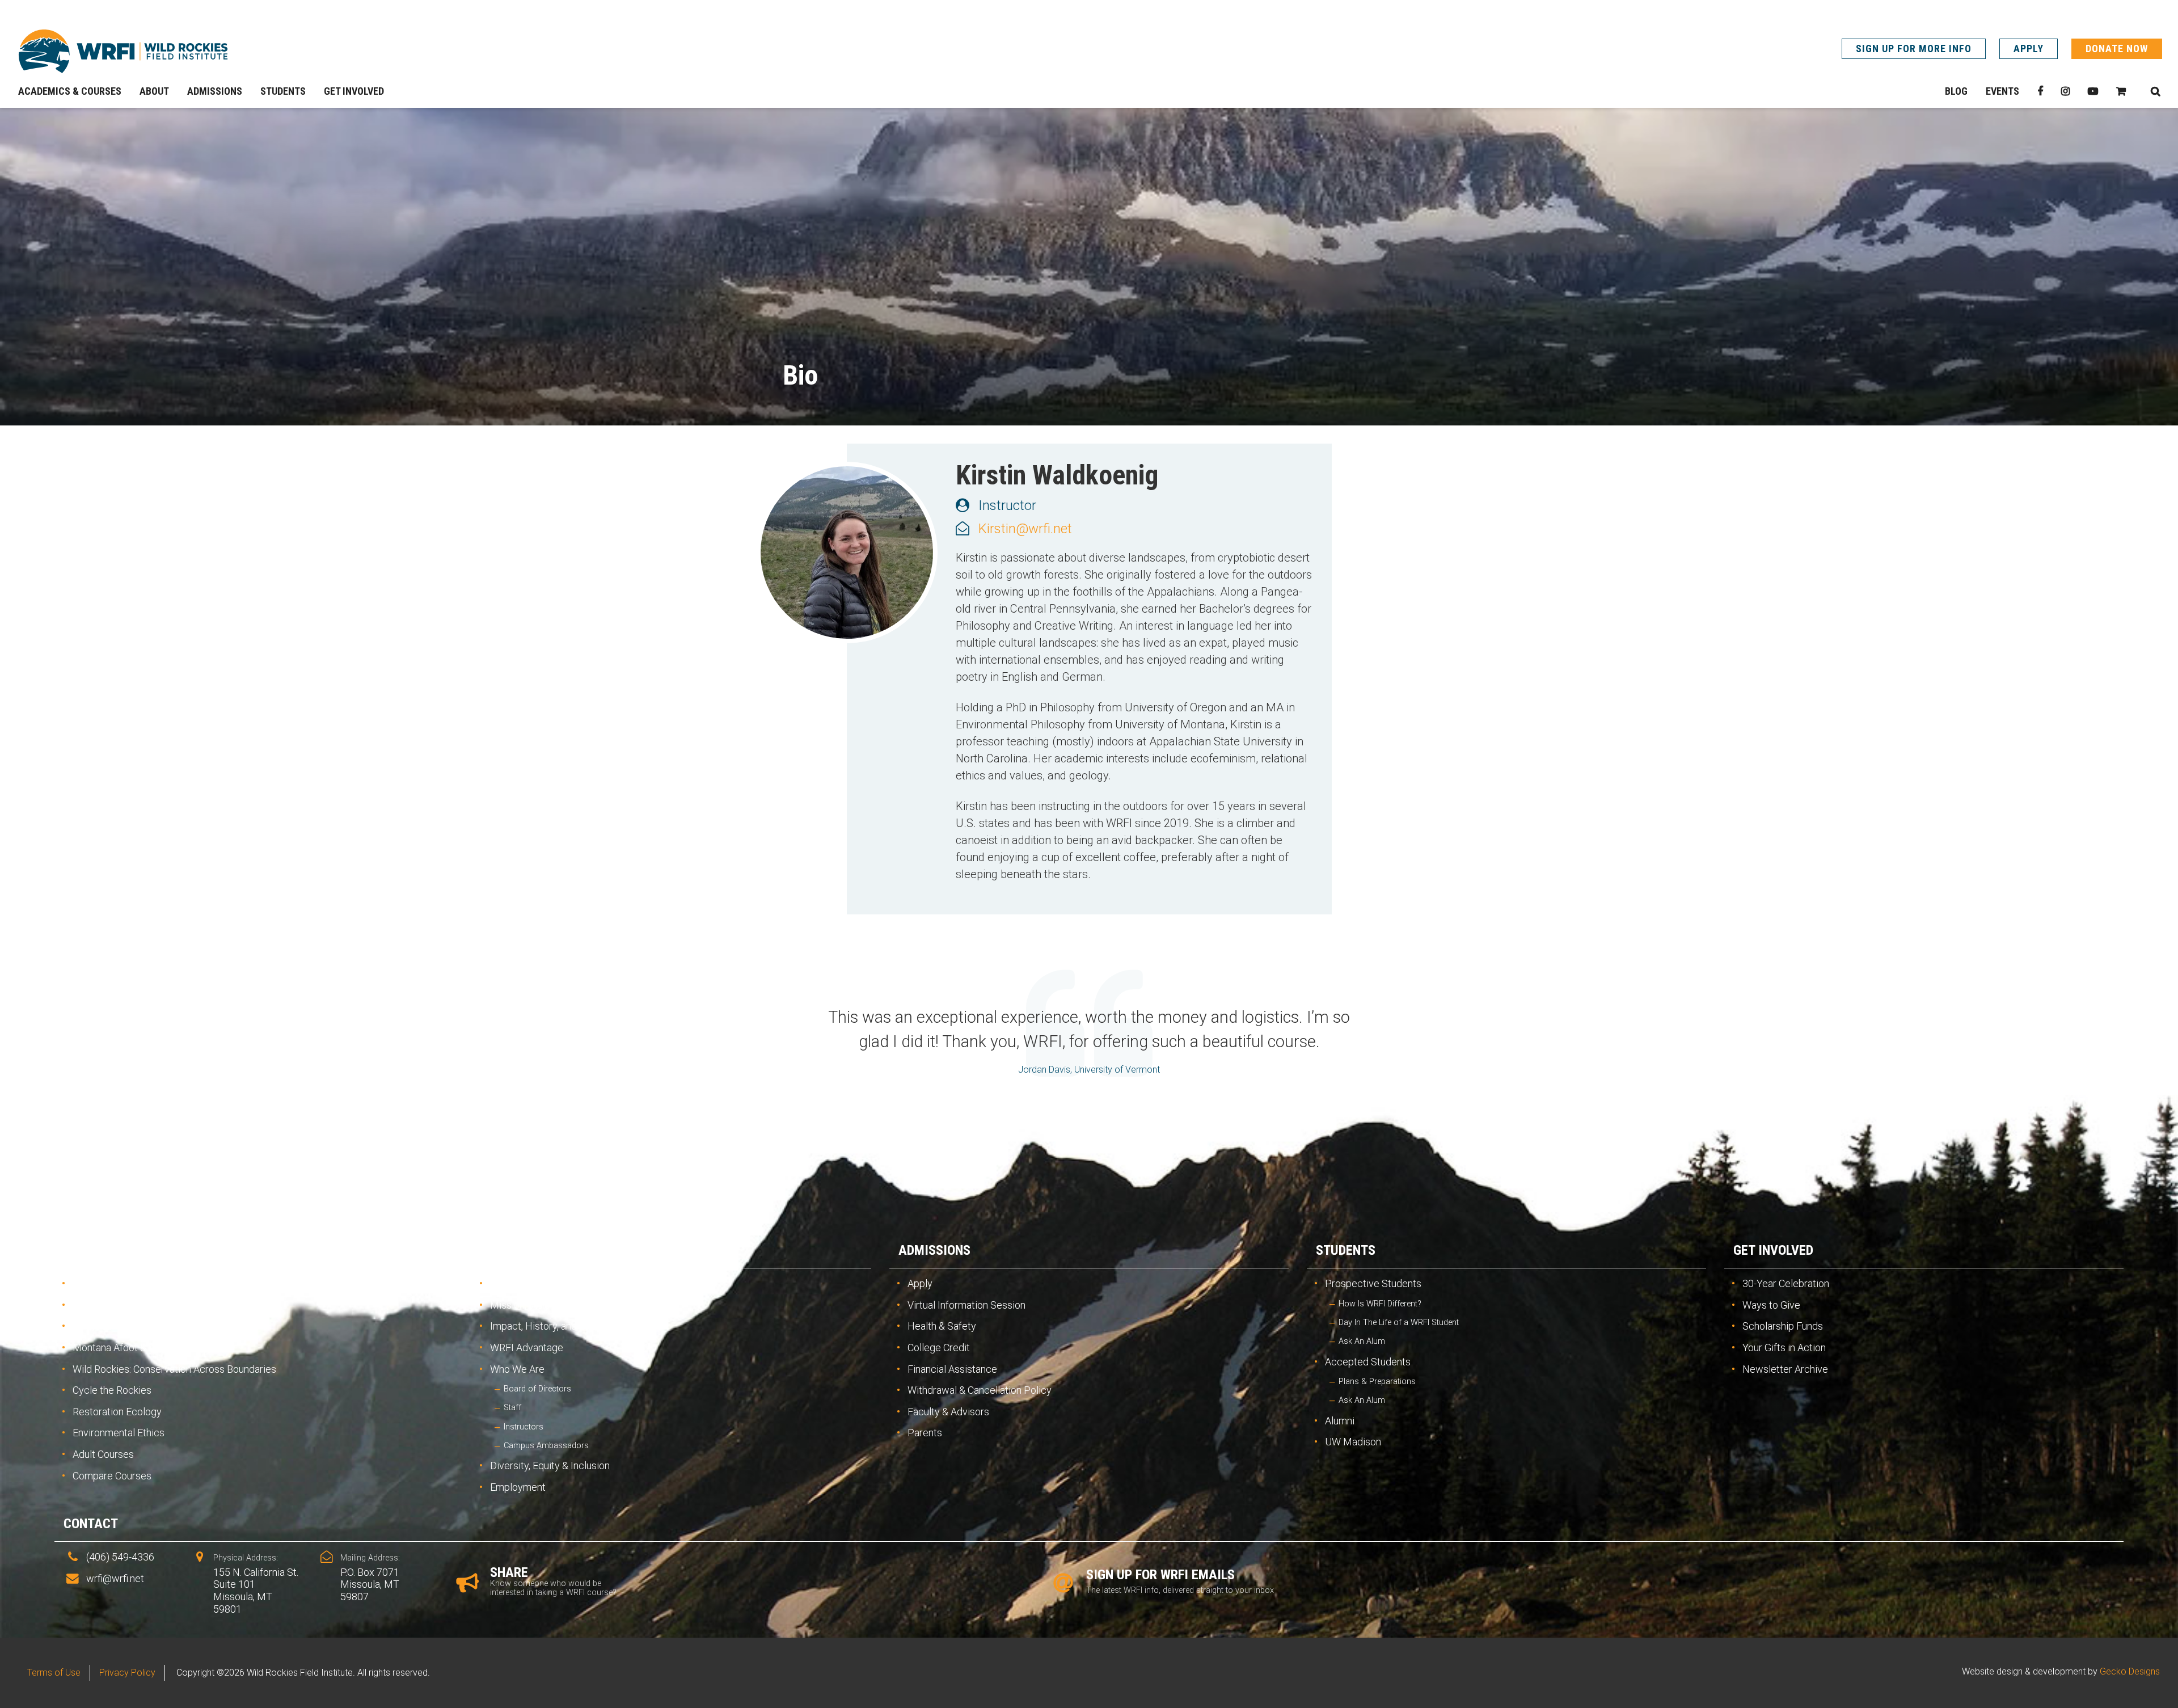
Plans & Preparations (1377, 1382)
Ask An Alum (1362, 1341)
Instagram (2065, 91)
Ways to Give (1771, 1305)
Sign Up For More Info (1914, 49)
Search (2155, 91)
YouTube (2093, 91)
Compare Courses (112, 1476)
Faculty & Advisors (948, 1412)
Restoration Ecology (117, 1412)
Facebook (2040, 91)
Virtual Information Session (966, 1305)
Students (1346, 1250)
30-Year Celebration (1786, 1283)
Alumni (1340, 1421)
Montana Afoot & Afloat (123, 1348)
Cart (2121, 91)
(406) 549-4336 (120, 1557)
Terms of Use (54, 1673)
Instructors (524, 1427)
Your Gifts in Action (1784, 1348)
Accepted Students (1368, 1362)
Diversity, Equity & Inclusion (550, 1465)
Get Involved (1773, 1250)
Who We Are (517, 1369)
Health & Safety (942, 1326)
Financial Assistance (952, 1369)
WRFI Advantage (527, 1348)
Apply (2029, 49)
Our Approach (520, 1283)
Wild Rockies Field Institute (123, 51)
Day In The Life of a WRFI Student (1399, 1323)
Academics (98, 1250)
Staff (512, 1408)
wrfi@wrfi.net (115, 1578)
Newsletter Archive (1785, 1369)
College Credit (939, 1348)
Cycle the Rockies (112, 1390)
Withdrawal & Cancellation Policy (980, 1390)
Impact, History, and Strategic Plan (566, 1326)
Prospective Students (1373, 1283)
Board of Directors (537, 1389)
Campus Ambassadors (546, 1446)
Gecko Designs (2130, 1671)
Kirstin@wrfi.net (1025, 529)
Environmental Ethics (119, 1433)
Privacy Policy (127, 1673)
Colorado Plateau (110, 1326)
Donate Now (2117, 49)
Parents (925, 1433)
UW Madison (1353, 1442)
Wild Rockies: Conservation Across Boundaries (174, 1369)
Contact (91, 1524)
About (501, 1250)
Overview (94, 1283)
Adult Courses (103, 1454)
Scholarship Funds (1783, 1326)
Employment (518, 1487)
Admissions (934, 1250)
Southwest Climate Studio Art (137, 1305)
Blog (1956, 91)
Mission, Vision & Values (543, 1305)
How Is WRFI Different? (1380, 1304)
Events (2002, 91)
